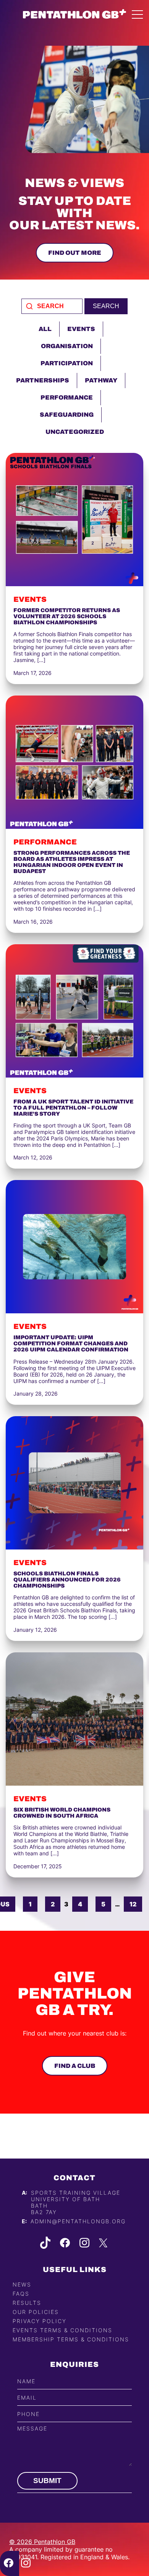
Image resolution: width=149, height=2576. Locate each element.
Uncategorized (75, 432)
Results (27, 2303)
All (45, 329)
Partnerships (43, 380)
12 (133, 1904)
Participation (67, 363)
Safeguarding (67, 415)
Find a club (75, 2066)
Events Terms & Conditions (62, 2330)
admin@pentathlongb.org (78, 2221)
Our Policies (36, 2312)
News (22, 2284)
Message (32, 2428)
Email (27, 2398)
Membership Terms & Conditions (71, 2339)
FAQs (21, 2294)
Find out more (75, 253)
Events (81, 329)
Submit (47, 2481)
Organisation (67, 346)
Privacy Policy (40, 2321)
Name (26, 2381)
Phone (28, 2414)
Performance (67, 397)
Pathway (101, 380)
